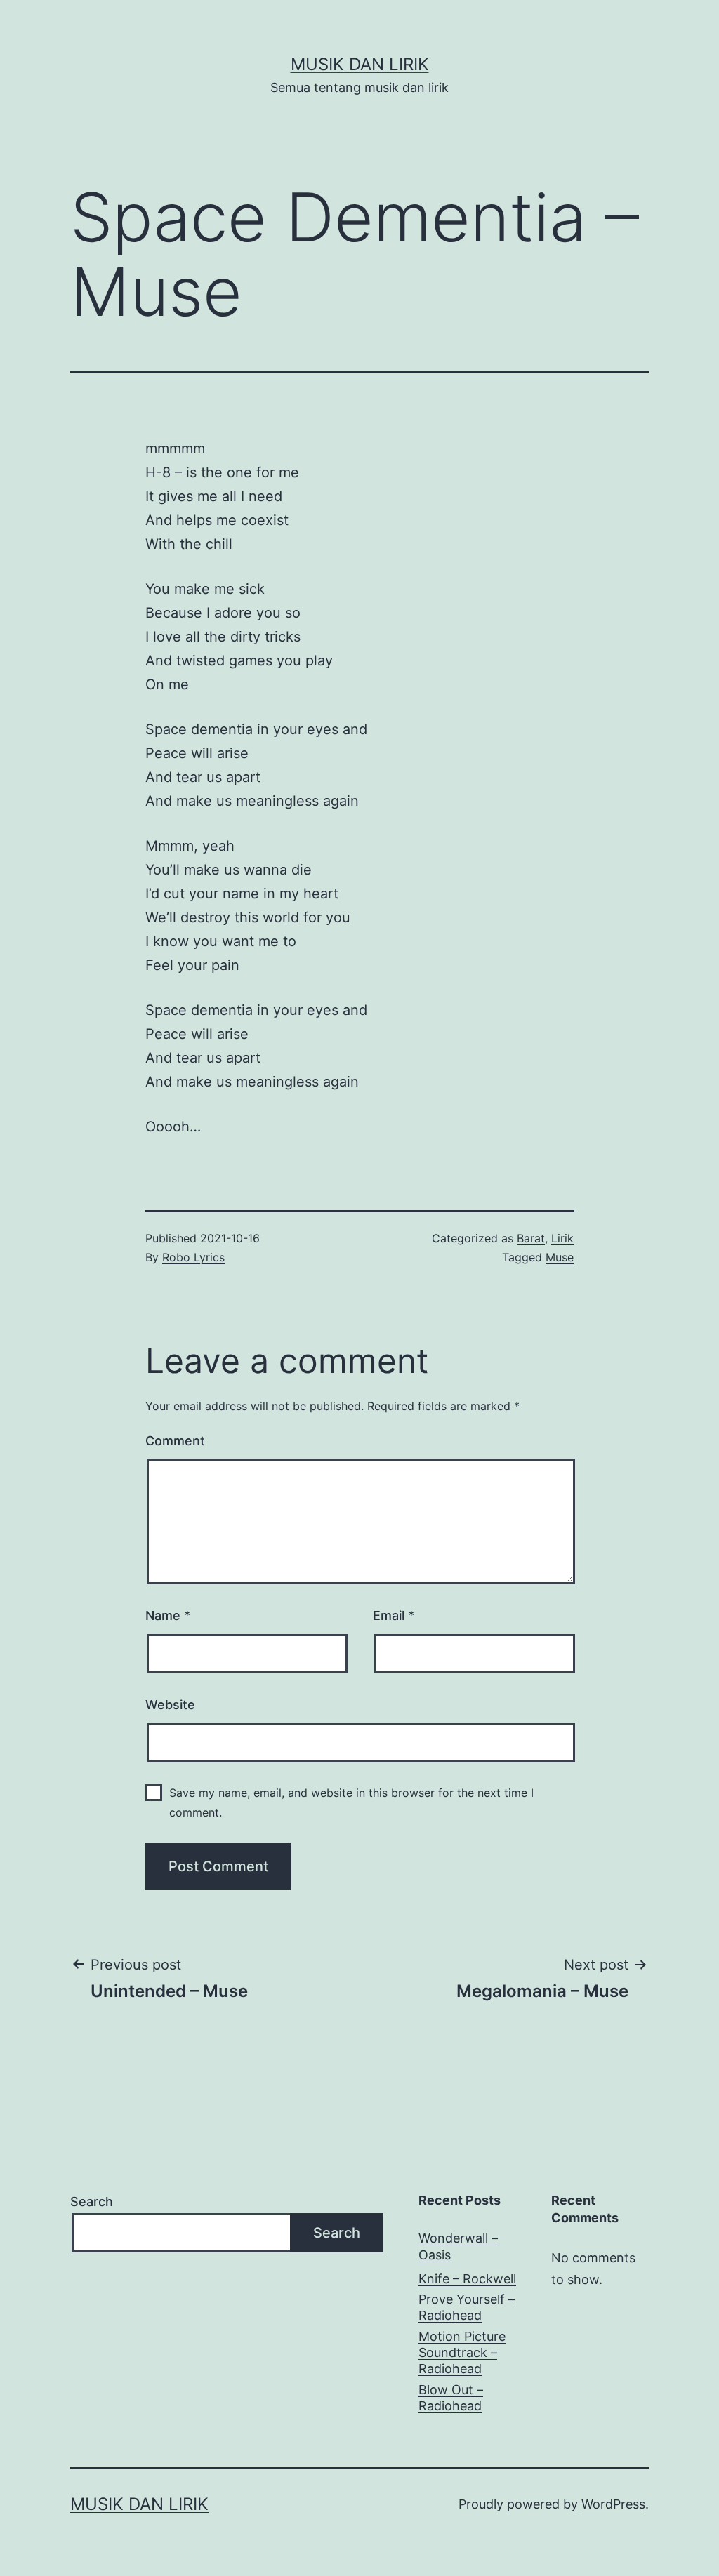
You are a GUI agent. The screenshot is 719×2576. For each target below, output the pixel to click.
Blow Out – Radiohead (451, 2398)
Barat (531, 1238)
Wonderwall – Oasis (458, 2246)
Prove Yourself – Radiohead (467, 2307)
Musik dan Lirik (360, 64)
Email (394, 1615)
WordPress (613, 2504)
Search (92, 2202)
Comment (175, 1441)
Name (168, 1615)
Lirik (562, 1238)
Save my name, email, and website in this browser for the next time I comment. (351, 1802)
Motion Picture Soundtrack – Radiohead (462, 2353)
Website (170, 1705)
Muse (560, 1257)
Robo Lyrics (193, 1257)
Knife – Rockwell (467, 2279)
